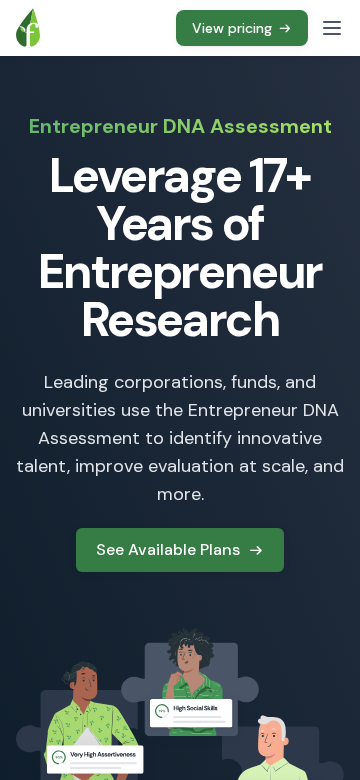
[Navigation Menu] (332, 28)
